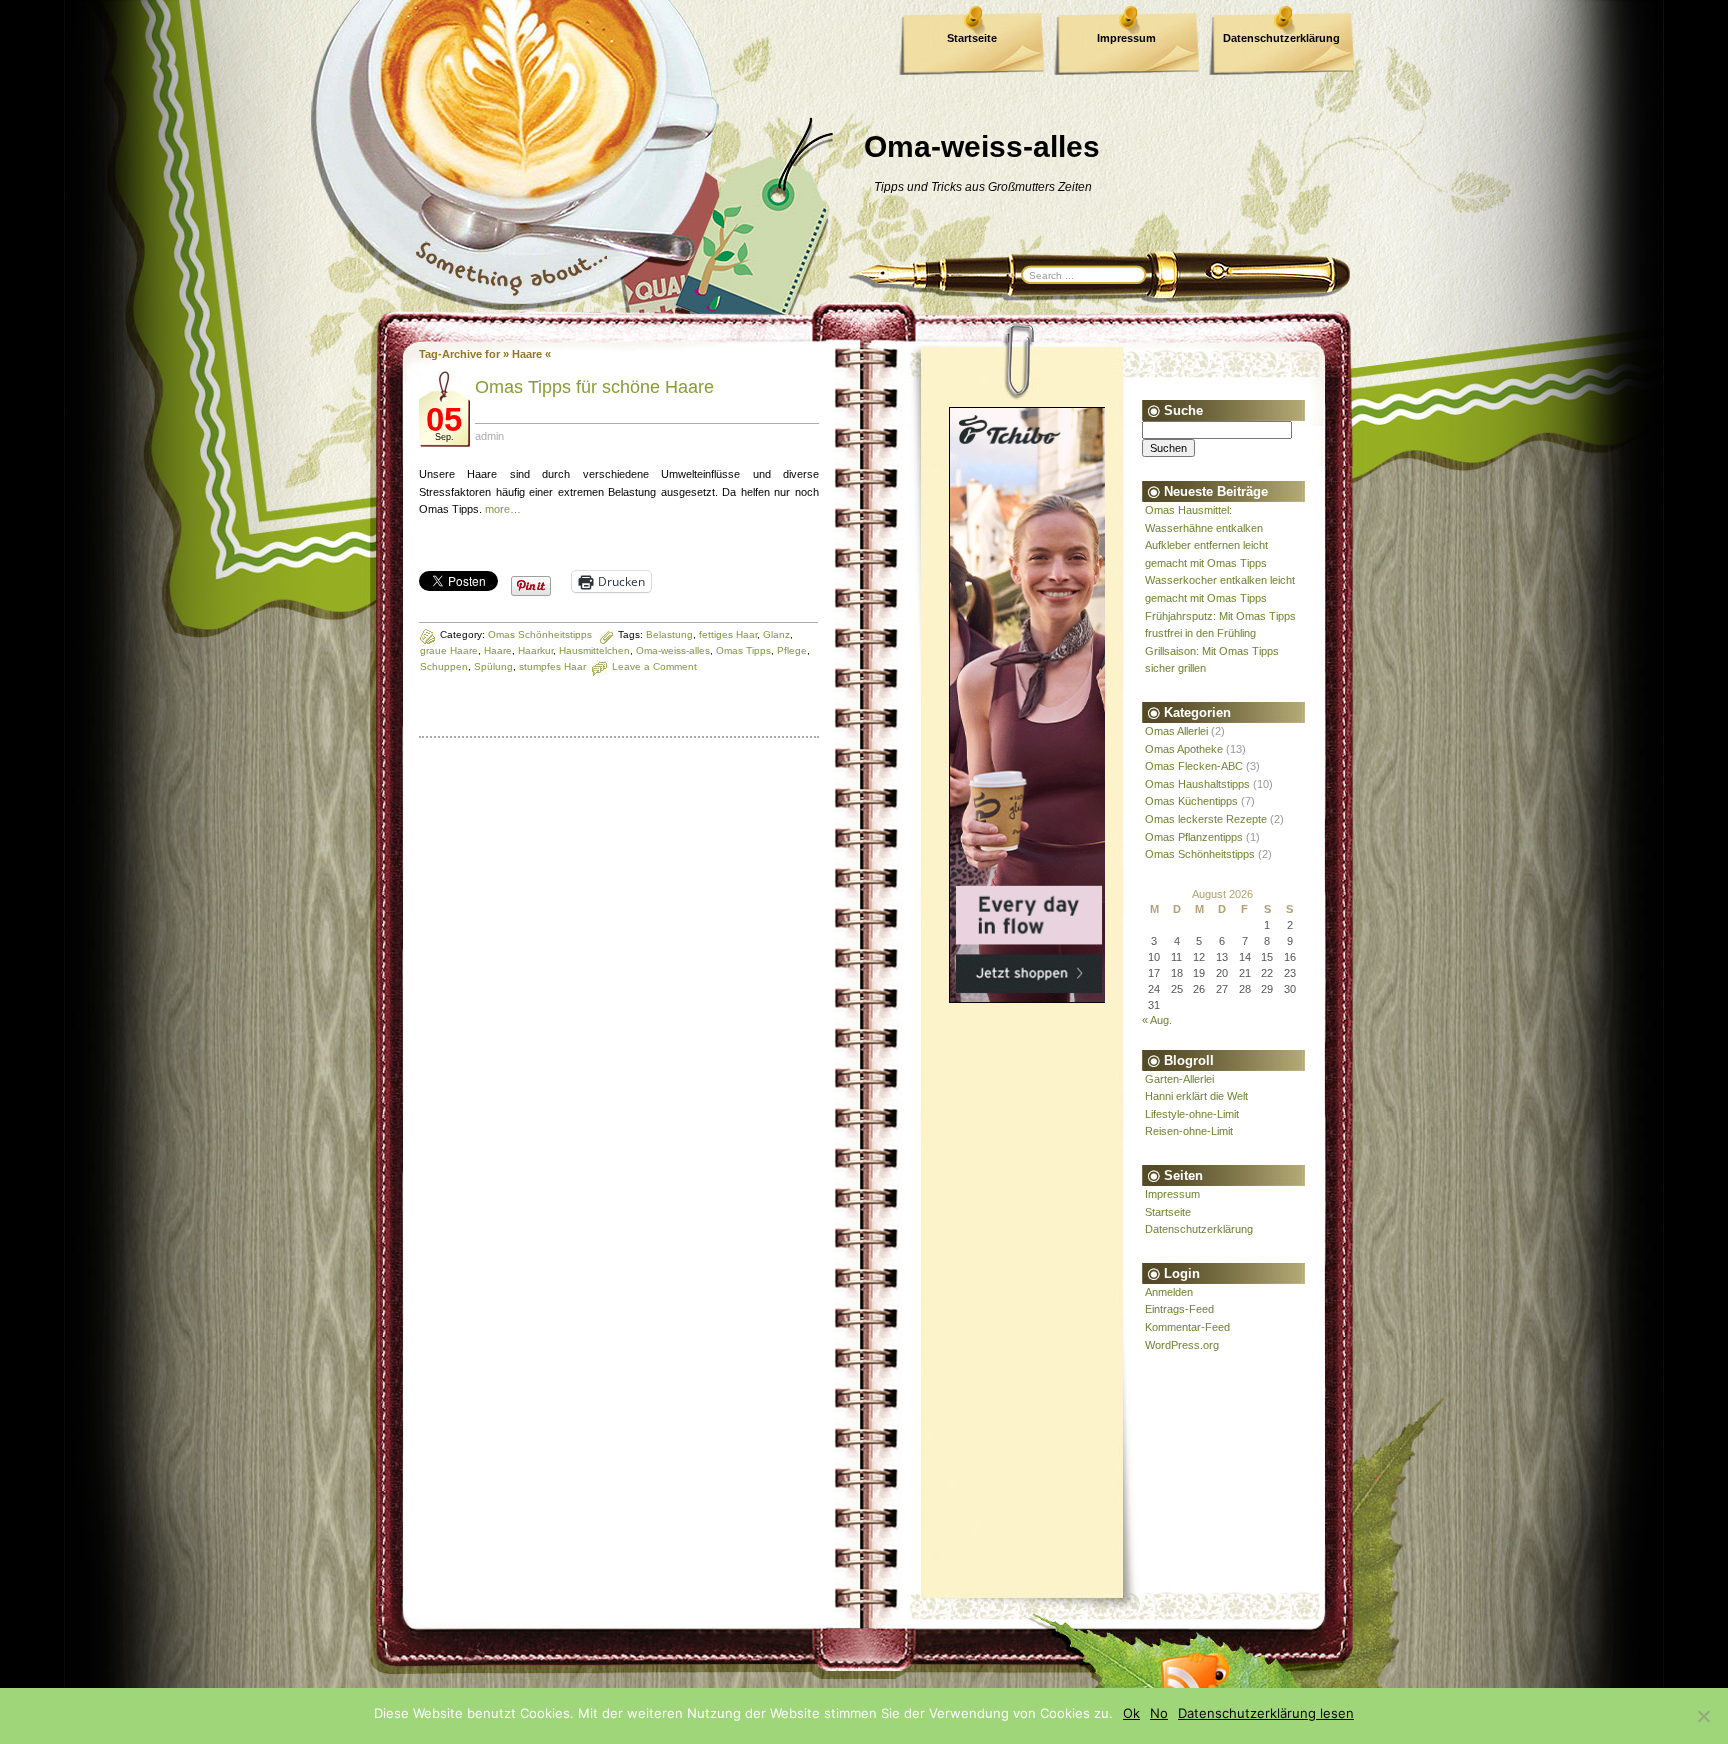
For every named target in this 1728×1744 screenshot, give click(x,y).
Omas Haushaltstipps (1197, 784)
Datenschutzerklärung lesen (1266, 1713)
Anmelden (1169, 1292)
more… (503, 509)
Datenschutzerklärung (1281, 38)
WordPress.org (1182, 1345)
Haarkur (535, 650)
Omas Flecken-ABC (1194, 766)
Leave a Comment (654, 666)
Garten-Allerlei (1179, 1079)
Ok (1131, 1713)
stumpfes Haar (552, 666)
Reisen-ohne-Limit (1189, 1131)
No (1159, 1713)
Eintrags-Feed (1179, 1309)
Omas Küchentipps (1191, 801)
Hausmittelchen (594, 650)
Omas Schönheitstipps (540, 634)
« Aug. (1157, 1020)
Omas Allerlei (1176, 731)
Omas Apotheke (1184, 749)
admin (489, 436)
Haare (498, 650)
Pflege (792, 650)
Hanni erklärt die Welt (1196, 1096)
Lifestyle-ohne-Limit (1192, 1114)
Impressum (1126, 38)
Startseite (972, 38)
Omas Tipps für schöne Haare (594, 387)
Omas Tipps (743, 650)
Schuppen (444, 666)
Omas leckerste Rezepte (1206, 819)
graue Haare (449, 650)
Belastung (669, 634)
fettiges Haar (728, 634)
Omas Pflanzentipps (1194, 837)
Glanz (776, 634)
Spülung (493, 666)
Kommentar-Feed (1187, 1327)
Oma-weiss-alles (673, 650)
